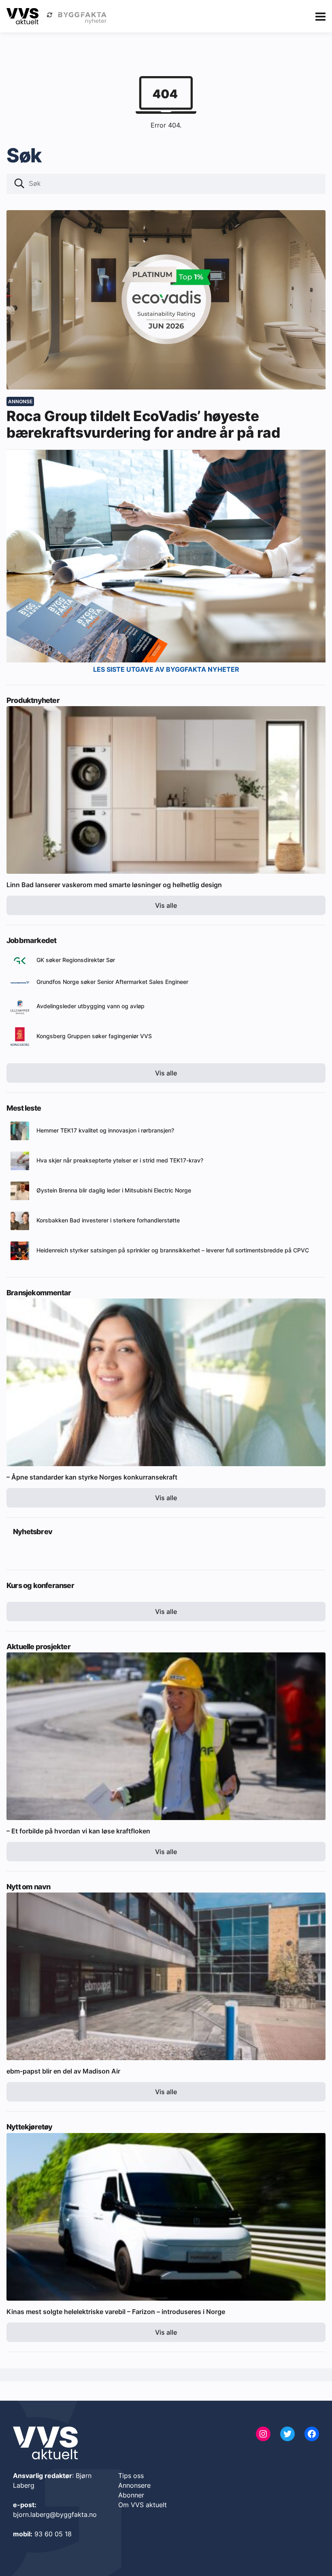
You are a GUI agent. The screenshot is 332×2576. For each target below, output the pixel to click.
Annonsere (134, 2485)
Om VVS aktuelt (143, 2505)
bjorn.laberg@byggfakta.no (55, 2514)
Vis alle (166, 905)
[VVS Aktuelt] (22, 16)
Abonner (131, 2495)
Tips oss (131, 2476)
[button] (19, 184)
